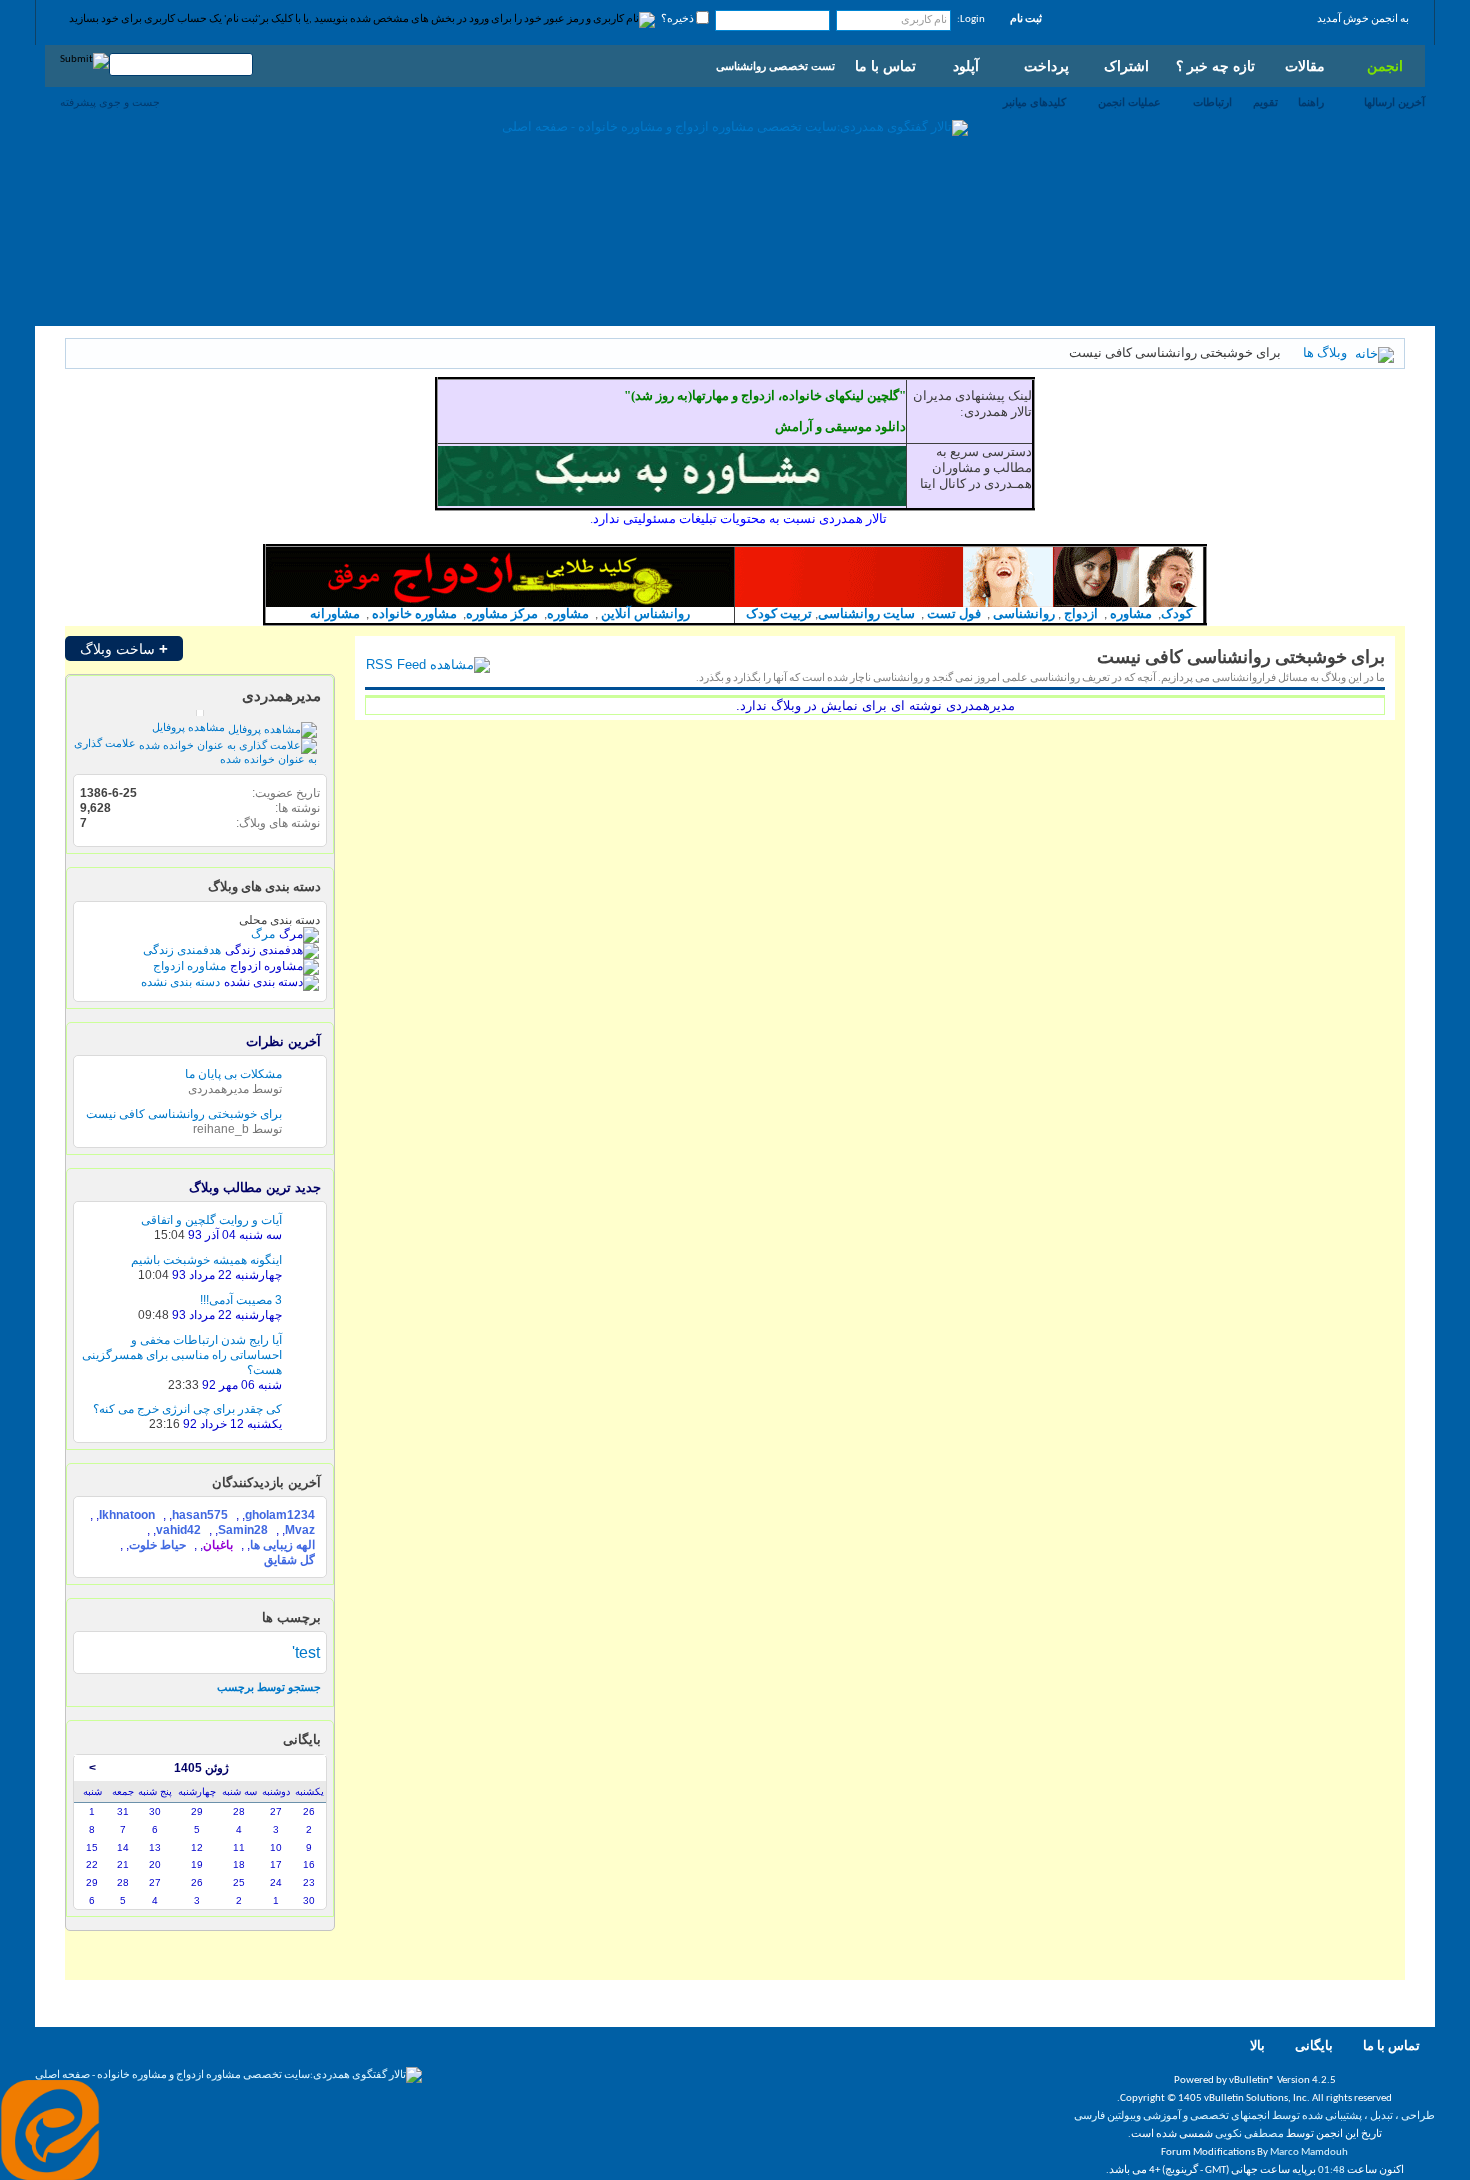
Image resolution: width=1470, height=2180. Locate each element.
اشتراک (1126, 66)
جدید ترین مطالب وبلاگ (255, 1187)
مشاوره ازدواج (189, 966)
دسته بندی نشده (180, 982)
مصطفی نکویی (1249, 2134)
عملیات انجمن (1129, 102)
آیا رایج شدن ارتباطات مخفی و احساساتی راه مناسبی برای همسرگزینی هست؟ (182, 1355)
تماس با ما (885, 66)
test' (306, 1652)
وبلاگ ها (1325, 353)
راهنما (1311, 102)
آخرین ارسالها (1394, 102)
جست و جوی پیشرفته (110, 102)
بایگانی (1314, 2046)
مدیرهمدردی (281, 695)
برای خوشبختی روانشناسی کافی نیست (184, 1114)
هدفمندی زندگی (182, 950)
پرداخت (1046, 66)
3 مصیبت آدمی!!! (241, 1300)
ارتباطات (1212, 102)
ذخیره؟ (678, 19)
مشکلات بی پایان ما (233, 1074)
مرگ (263, 934)
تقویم (1265, 102)
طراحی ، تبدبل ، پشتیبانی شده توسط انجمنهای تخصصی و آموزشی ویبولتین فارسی (1254, 2116)
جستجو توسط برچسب (269, 1687)
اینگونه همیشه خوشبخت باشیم (206, 1260)
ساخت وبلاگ (124, 648)
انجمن (1385, 66)
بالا (1257, 2046)
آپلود (966, 66)
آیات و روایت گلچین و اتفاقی (211, 1220)
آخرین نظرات (283, 1041)
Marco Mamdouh (1309, 2152)
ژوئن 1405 (201, 1768)
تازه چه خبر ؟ (1215, 66)
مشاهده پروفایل (190, 727)
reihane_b (221, 1129)
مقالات (1305, 66)
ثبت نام (1026, 19)
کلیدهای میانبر (1034, 102)
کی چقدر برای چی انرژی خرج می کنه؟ (187, 1409)
